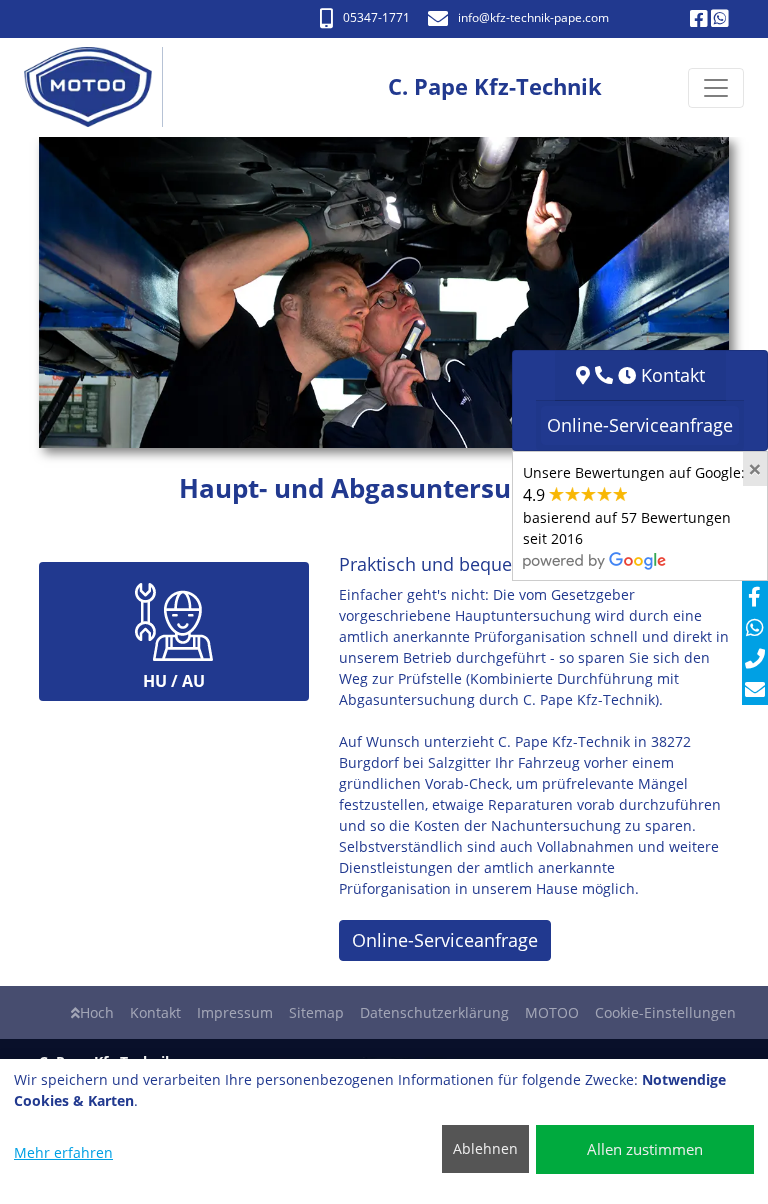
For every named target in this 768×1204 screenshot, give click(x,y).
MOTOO (552, 1012)
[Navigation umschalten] (716, 88)
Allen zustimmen (645, 1149)
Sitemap (316, 1012)
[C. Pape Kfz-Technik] (98, 87)
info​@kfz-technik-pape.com (533, 17)
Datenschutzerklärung (434, 1012)
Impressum (235, 1012)
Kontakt (155, 1012)
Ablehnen (485, 1148)
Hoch (97, 1012)
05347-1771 (376, 17)
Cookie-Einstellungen (665, 1012)
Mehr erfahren (63, 1152)
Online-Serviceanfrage (445, 940)
